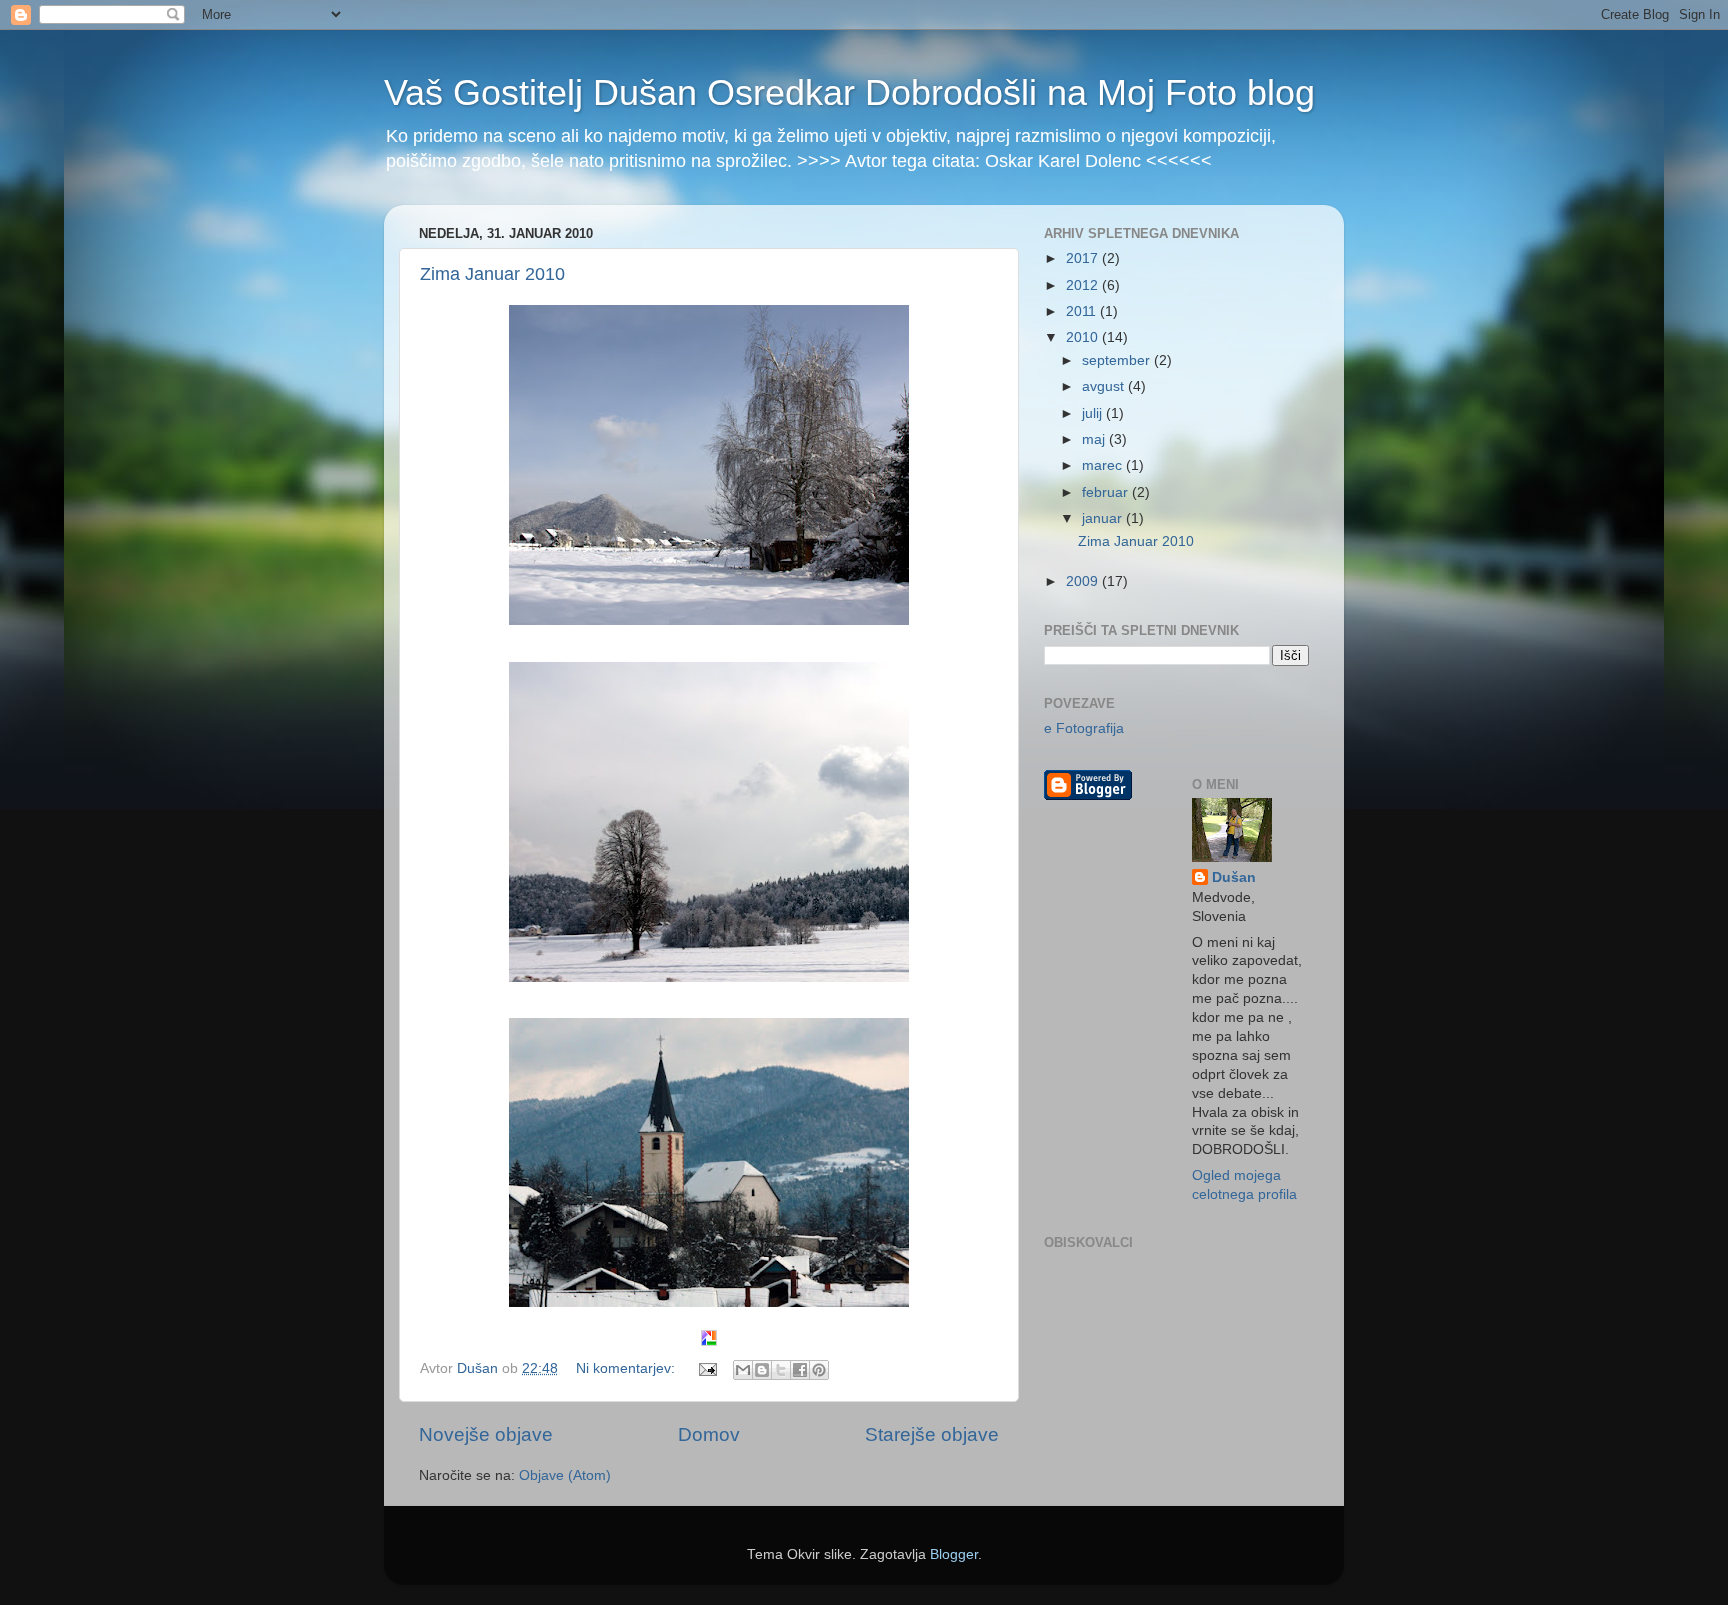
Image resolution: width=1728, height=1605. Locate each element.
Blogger (954, 1554)
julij (1094, 413)
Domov (709, 1434)
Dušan (1234, 877)
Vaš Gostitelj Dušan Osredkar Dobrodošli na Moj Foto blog (849, 92)
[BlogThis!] (762, 1370)
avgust (1105, 386)
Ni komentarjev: (627, 1368)
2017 (1084, 258)
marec (1104, 465)
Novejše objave (486, 1434)
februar (1107, 492)
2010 (1084, 337)
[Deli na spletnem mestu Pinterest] (819, 1370)
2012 (1084, 285)
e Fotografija (1084, 728)
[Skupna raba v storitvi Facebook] (800, 1370)
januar (1104, 518)
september (1118, 360)
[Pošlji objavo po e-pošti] (743, 1370)
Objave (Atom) (565, 1475)
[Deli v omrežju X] (781, 1370)
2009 (1084, 581)
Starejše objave (932, 1434)
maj (1095, 439)
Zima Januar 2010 (492, 274)
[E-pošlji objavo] (706, 1368)
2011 (1083, 311)
